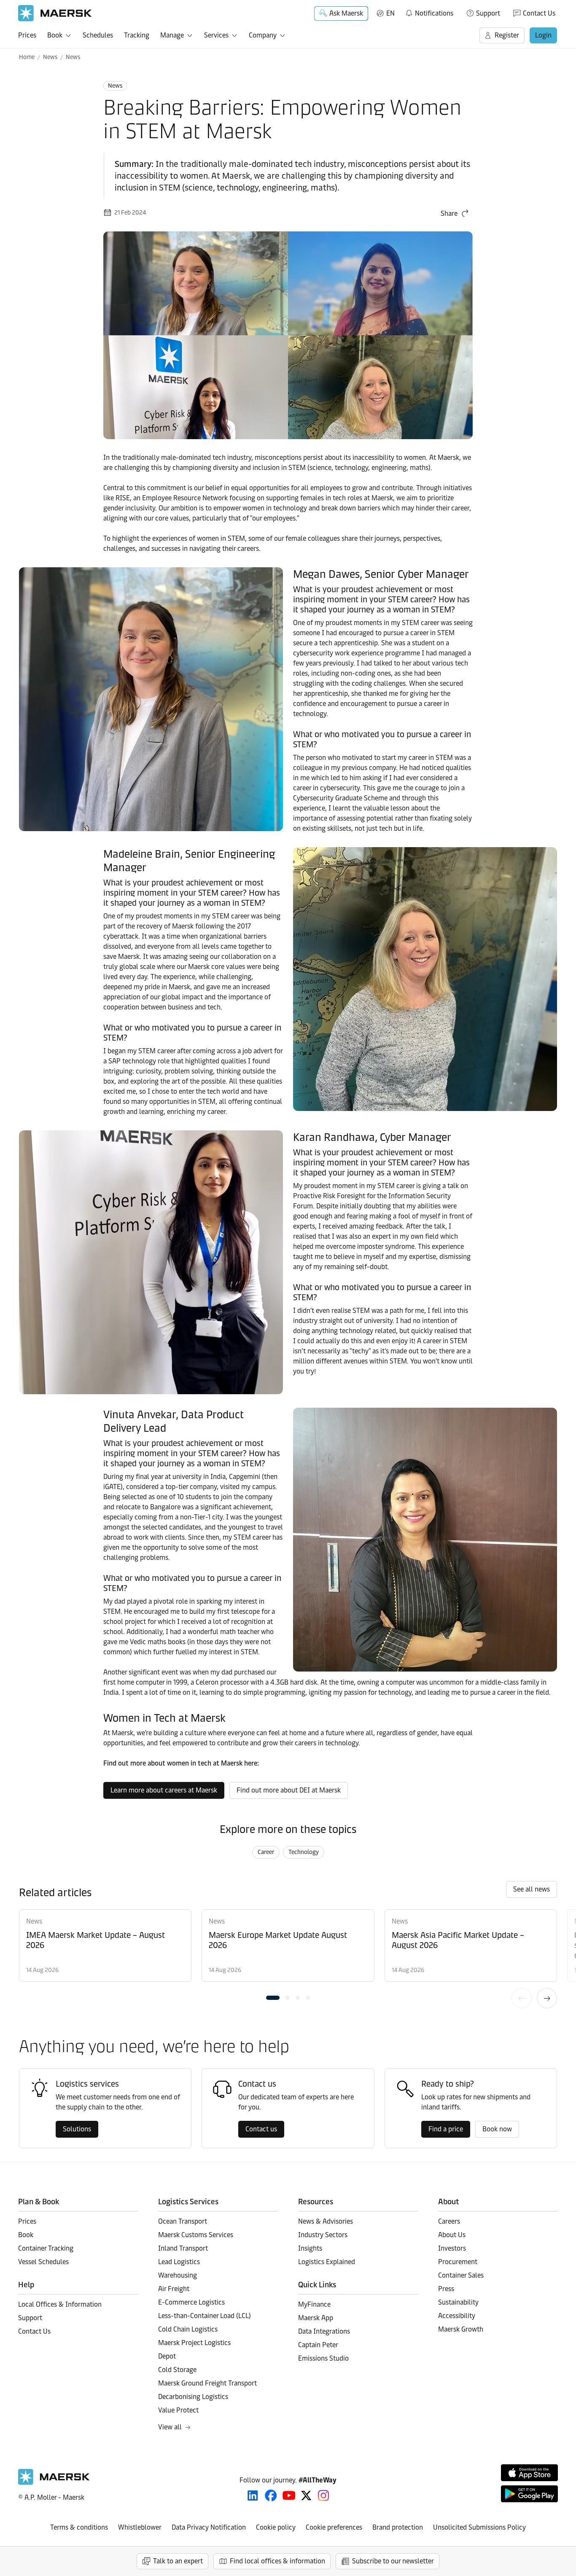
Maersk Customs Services (196, 2235)
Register (507, 35)
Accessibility (457, 2316)
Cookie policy (276, 2527)
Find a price (446, 2129)
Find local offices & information (277, 2561)
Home (27, 57)
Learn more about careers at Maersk (164, 1790)
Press (446, 2289)
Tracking (137, 35)
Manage (172, 35)
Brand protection (398, 2527)
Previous (522, 1998)
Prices (27, 35)
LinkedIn (253, 2495)
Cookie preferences (334, 2527)
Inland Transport (183, 2248)
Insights (310, 2248)
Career (266, 1852)
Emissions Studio (323, 2358)
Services (216, 35)
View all (170, 2427)
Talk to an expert (178, 2561)
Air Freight (174, 2289)
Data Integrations (324, 2331)
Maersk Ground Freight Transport (207, 2383)
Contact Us (539, 13)
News (50, 57)
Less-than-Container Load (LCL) (205, 2316)
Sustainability (458, 2302)
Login (543, 35)
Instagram (323, 2495)
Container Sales (461, 2275)
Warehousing (178, 2275)
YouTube (289, 2495)
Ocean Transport (183, 2221)
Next (547, 1998)
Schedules (98, 35)
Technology (304, 1852)
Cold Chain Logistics (188, 2329)
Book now (497, 2129)
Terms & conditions (79, 2527)
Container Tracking (46, 2248)
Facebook (271, 2495)
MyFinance (314, 2304)
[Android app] (529, 2494)
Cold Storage (177, 2370)
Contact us (261, 2129)
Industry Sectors (323, 2235)
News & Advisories (326, 2221)
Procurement (458, 2262)
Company (263, 35)
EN (390, 13)
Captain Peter (318, 2345)
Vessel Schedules (43, 2262)
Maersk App (316, 2318)
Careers (449, 2221)
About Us (452, 2235)
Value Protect (178, 2410)
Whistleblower (140, 2527)
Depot (167, 2356)
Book (55, 35)
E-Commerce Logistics (191, 2302)
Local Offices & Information (60, 2304)
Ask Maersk (346, 13)
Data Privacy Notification (209, 2527)
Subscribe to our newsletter (393, 2561)
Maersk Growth (461, 2329)
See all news (532, 1889)
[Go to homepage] (55, 13)
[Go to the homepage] (54, 2483)
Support (488, 13)
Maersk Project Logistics (194, 2343)
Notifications (429, 12)
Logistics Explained (327, 2262)
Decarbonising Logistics (193, 2397)
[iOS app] (529, 2473)
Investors (452, 2248)
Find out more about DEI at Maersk (289, 1790)
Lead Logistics (179, 2262)
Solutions (77, 2129)
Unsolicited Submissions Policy (479, 2527)
